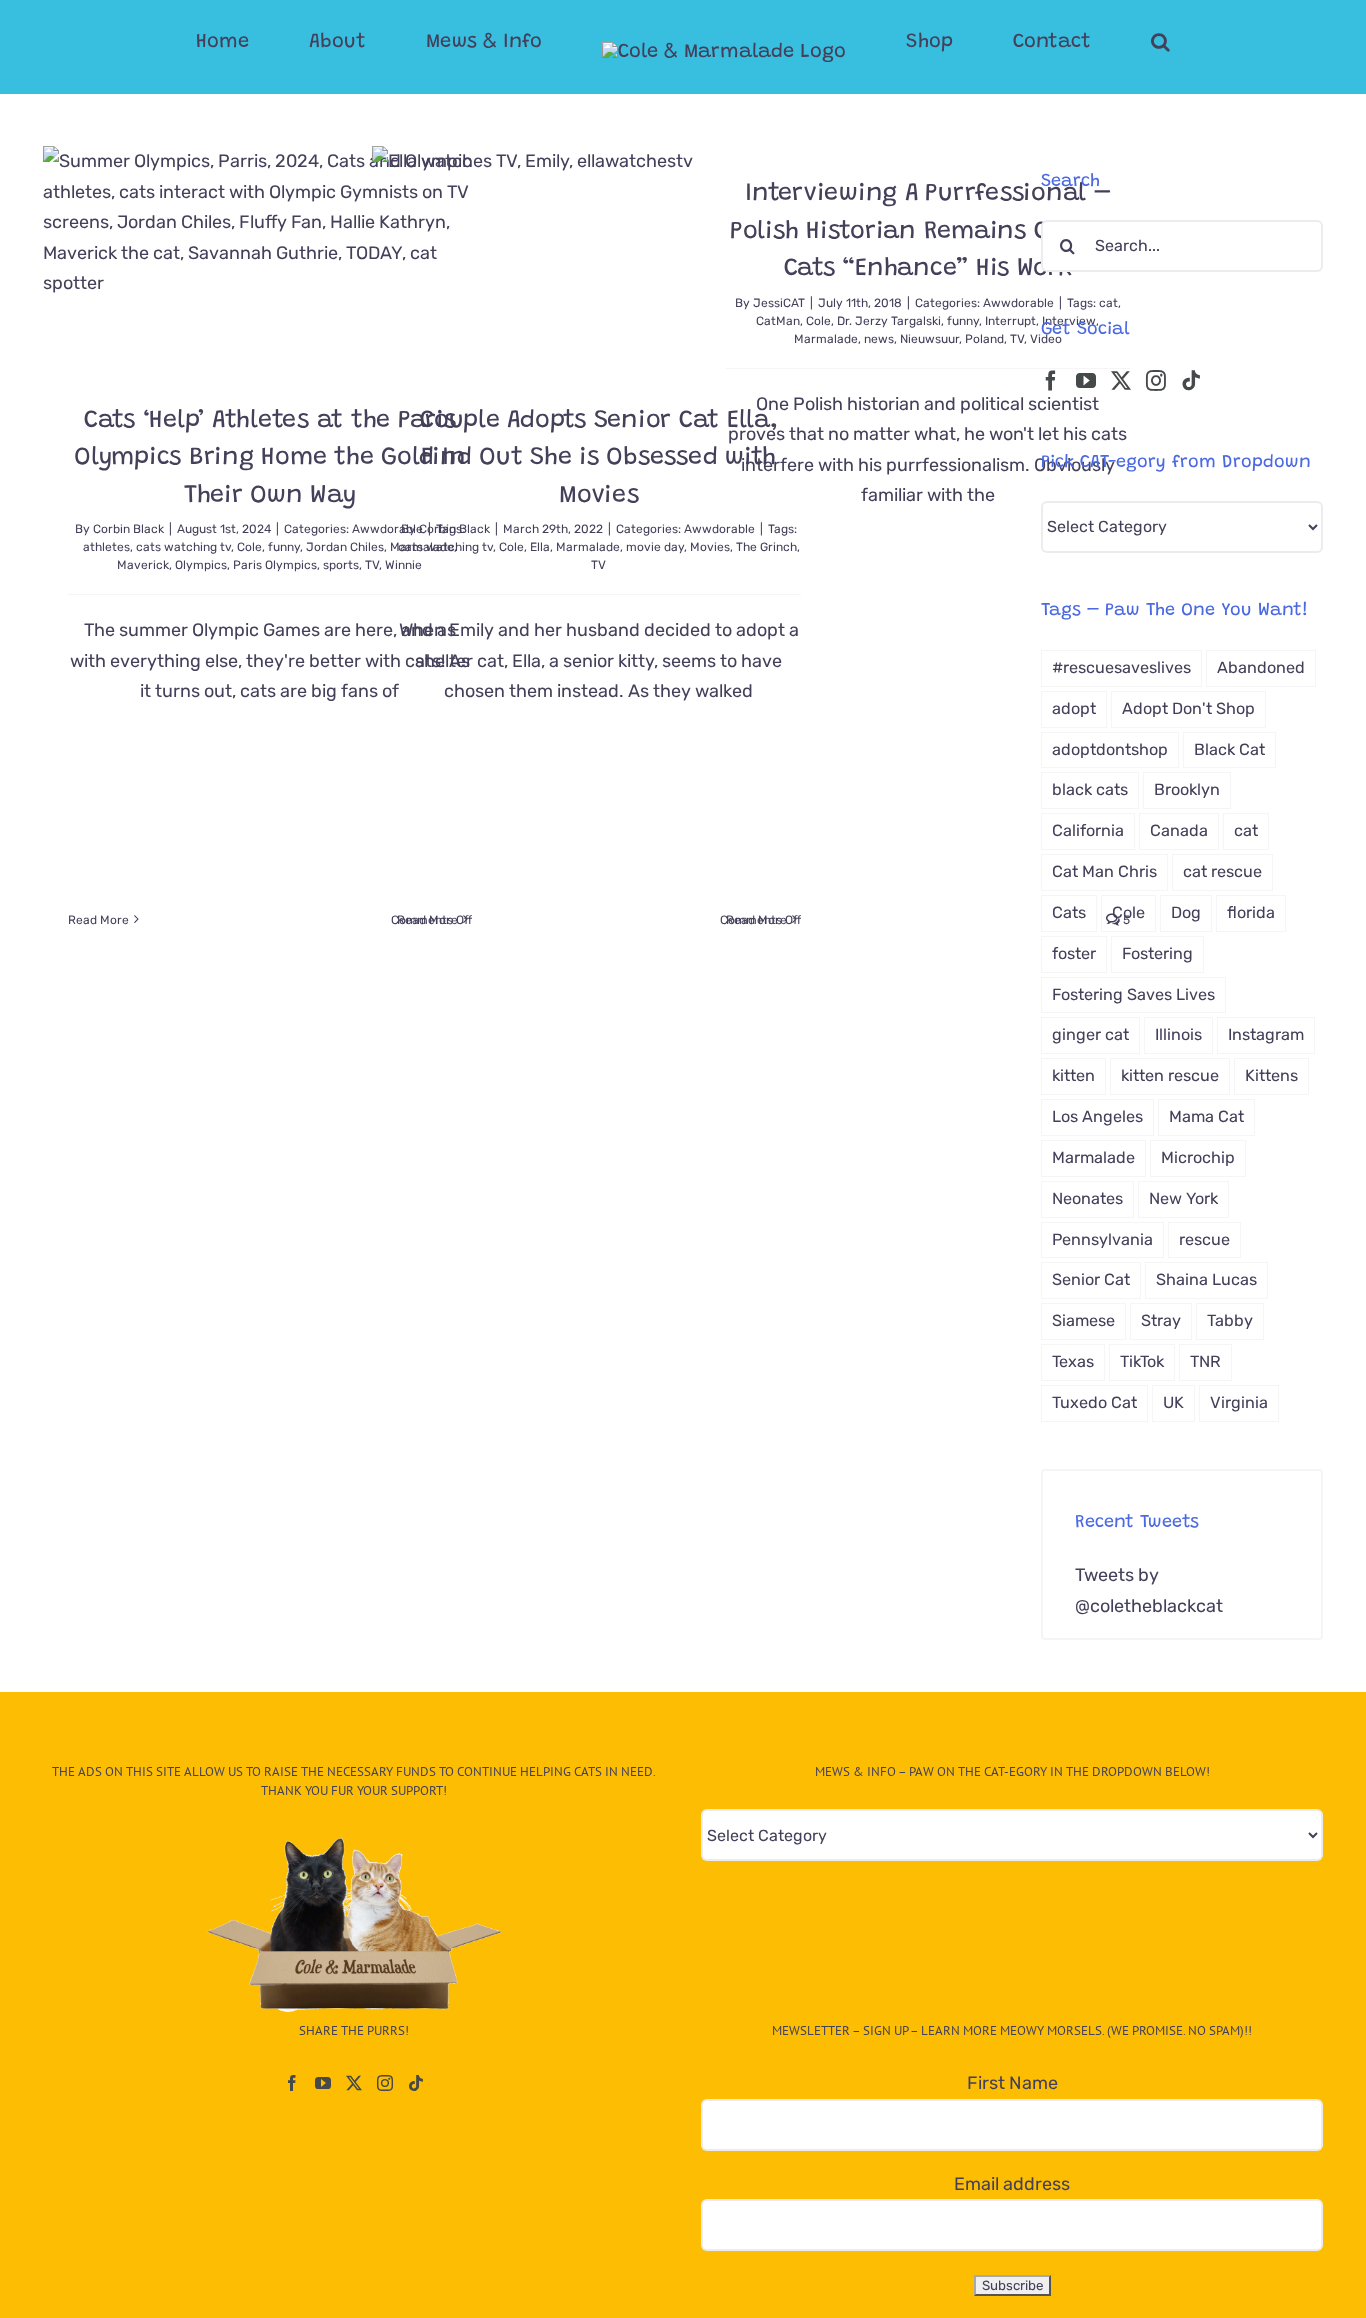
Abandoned (1261, 667)
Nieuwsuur (929, 339)
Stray (1161, 1320)
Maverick (143, 565)
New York (1183, 1198)
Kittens (1271, 1075)
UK (1173, 1402)
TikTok (1142, 1361)
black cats (1090, 789)
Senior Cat (1091, 1279)
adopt (1074, 708)
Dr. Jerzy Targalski (889, 321)
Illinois (1178, 1034)
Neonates (1087, 1198)
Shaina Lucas (1206, 1279)
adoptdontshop (1110, 749)
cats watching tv (183, 547)
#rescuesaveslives (1121, 667)
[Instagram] (1156, 381)
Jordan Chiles (345, 547)
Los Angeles (1097, 1116)
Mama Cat (1206, 1116)
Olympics (201, 565)
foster (1074, 953)
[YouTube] (1086, 381)
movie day (655, 547)
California (1088, 830)
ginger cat (1090, 1034)
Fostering (1157, 953)
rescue (1204, 1239)
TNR (1205, 1361)
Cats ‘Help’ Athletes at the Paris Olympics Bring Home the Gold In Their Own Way (269, 459)
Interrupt (1010, 321)
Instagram (1266, 1034)
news (879, 339)
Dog (1186, 912)
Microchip (1198, 1157)
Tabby (1230, 1320)
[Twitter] (1121, 381)
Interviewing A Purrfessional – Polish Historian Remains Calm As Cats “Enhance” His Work (928, 232)
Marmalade (588, 547)
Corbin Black (128, 529)
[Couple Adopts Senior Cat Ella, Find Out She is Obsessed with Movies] (599, 259)
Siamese (1083, 1320)
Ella (540, 547)
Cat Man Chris (1104, 871)
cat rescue (1222, 871)
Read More (98, 920)
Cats (1069, 912)
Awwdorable (1018, 303)
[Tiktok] (1191, 381)
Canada (1179, 830)
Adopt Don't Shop (1188, 708)
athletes (106, 547)
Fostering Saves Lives (1133, 994)
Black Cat (1229, 749)
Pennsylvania (1102, 1239)
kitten (1073, 1075)
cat (1108, 303)
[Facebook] (1051, 381)
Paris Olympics (275, 565)
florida (1251, 912)
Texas (1073, 1361)
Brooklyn (1187, 789)
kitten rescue (1170, 1075)
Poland (984, 339)
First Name (1012, 2083)
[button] (1080, 42)
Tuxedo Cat (1094, 1402)
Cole (249, 547)
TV (598, 565)
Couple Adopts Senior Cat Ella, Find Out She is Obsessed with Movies (599, 459)
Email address (1012, 2184)
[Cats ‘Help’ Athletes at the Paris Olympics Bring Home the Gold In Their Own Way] (270, 259)
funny (284, 547)
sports (341, 565)
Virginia (1239, 1402)
